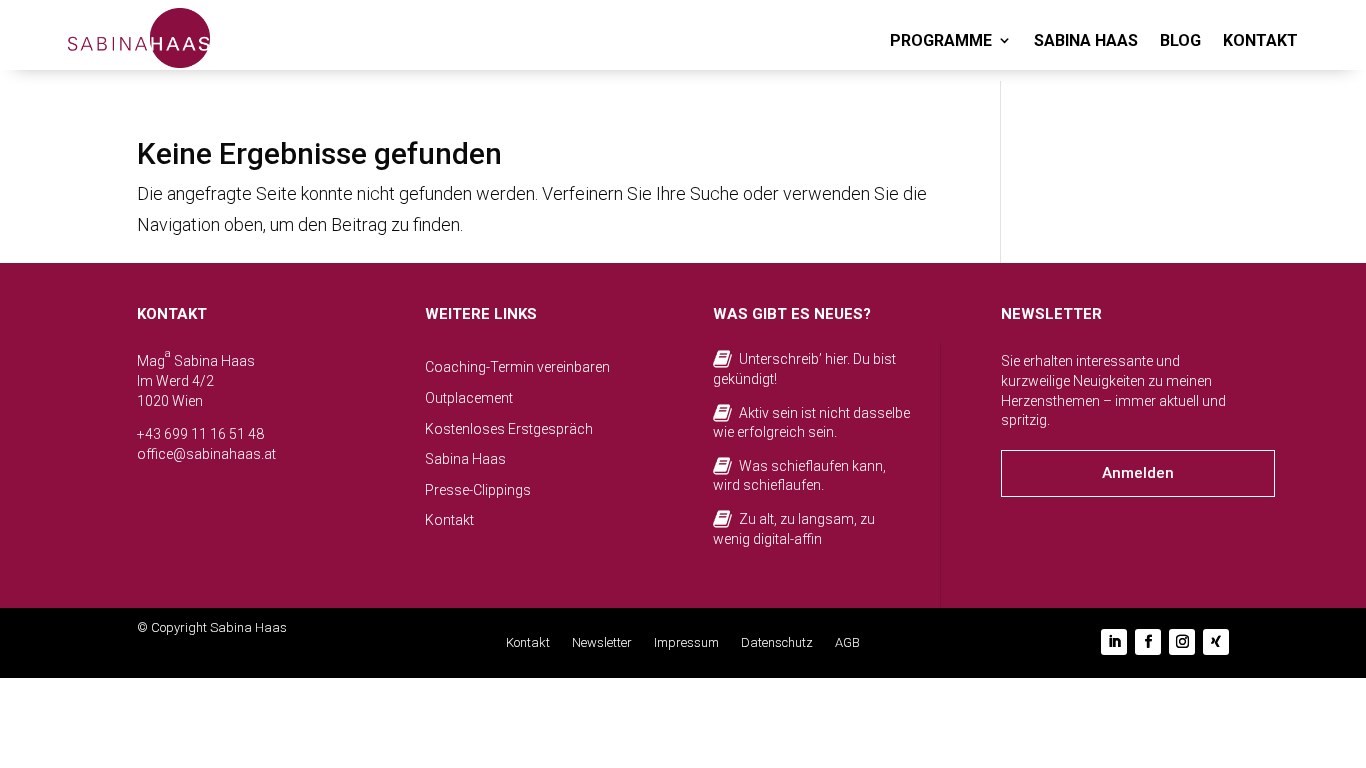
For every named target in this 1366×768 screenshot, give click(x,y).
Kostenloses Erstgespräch (509, 429)
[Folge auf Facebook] (1148, 642)
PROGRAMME (941, 40)
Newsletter (602, 643)
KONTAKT (1260, 40)
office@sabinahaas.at (206, 454)
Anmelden (1138, 473)
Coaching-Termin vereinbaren (517, 367)
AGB (847, 643)
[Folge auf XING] (1216, 642)
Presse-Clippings (478, 490)
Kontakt (449, 520)
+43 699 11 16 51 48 (200, 434)
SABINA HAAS (1086, 40)
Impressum (686, 643)
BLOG (1180, 40)
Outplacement (469, 398)
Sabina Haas (465, 459)
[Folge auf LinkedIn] (1114, 642)
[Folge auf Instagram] (1182, 642)
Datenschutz (777, 643)
